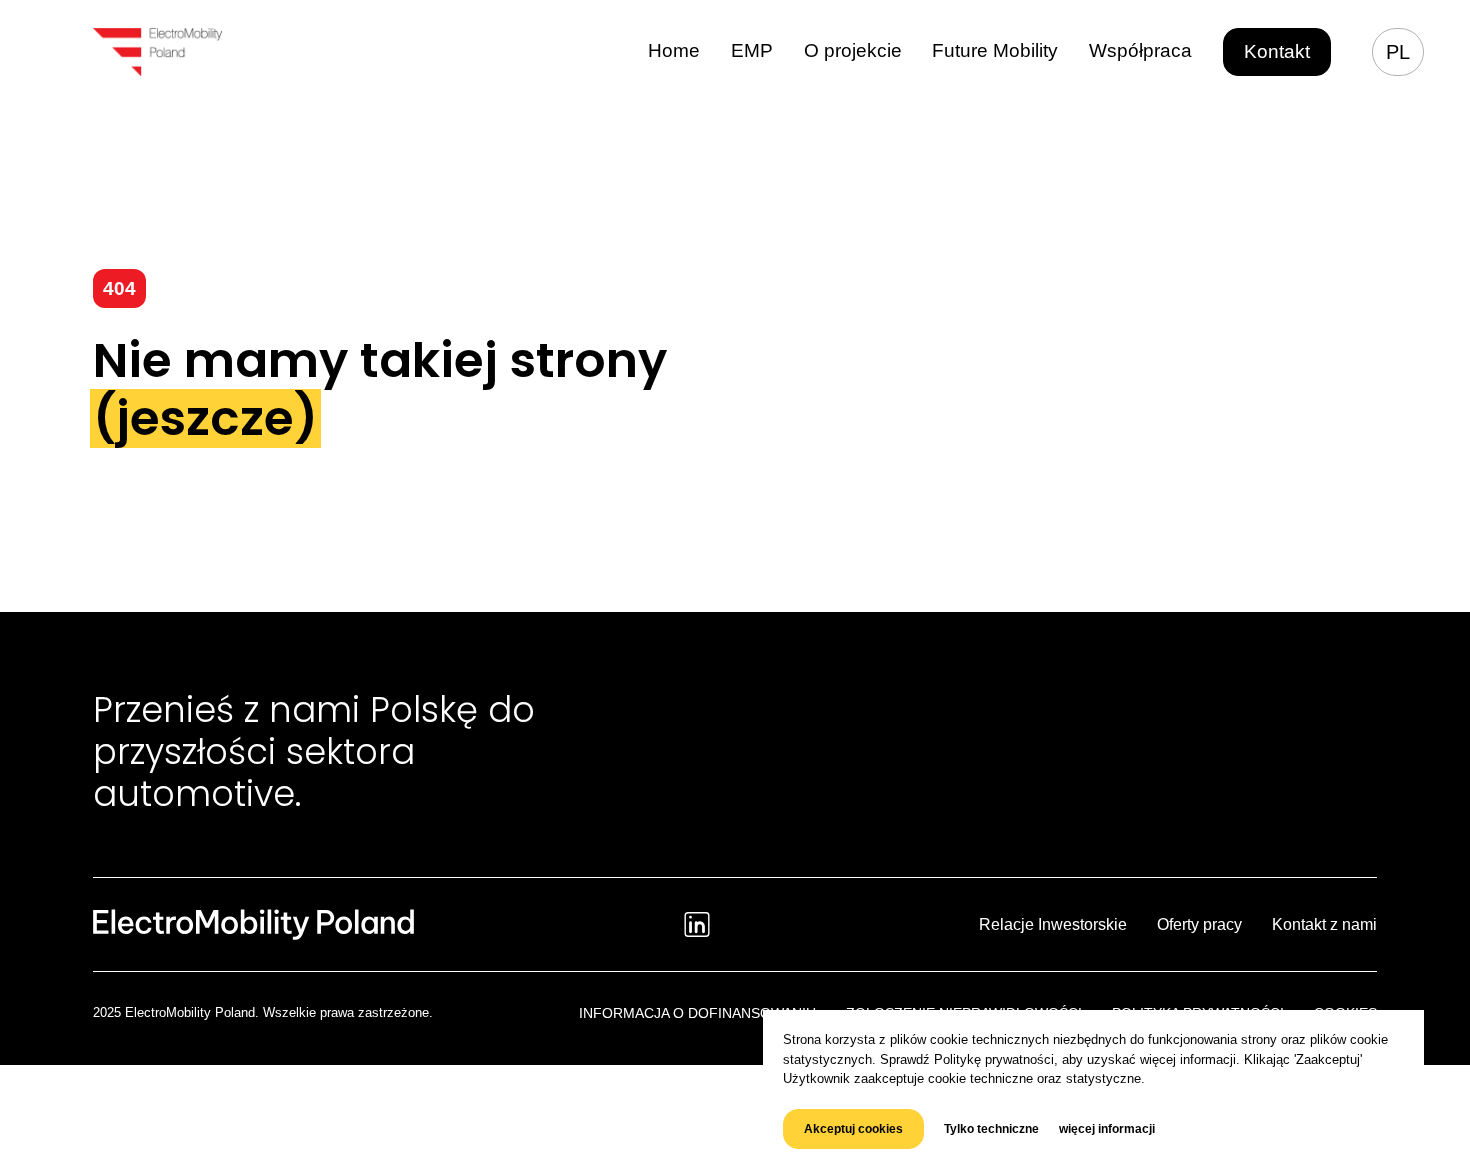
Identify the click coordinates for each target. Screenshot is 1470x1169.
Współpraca (1140, 50)
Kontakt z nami (1324, 924)
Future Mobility (995, 50)
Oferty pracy (1199, 924)
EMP (752, 50)
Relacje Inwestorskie (1053, 924)
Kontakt (1277, 51)
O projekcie (853, 50)
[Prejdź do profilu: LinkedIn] (697, 924)
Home (674, 50)
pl (1398, 52)
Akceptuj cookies (853, 1129)
